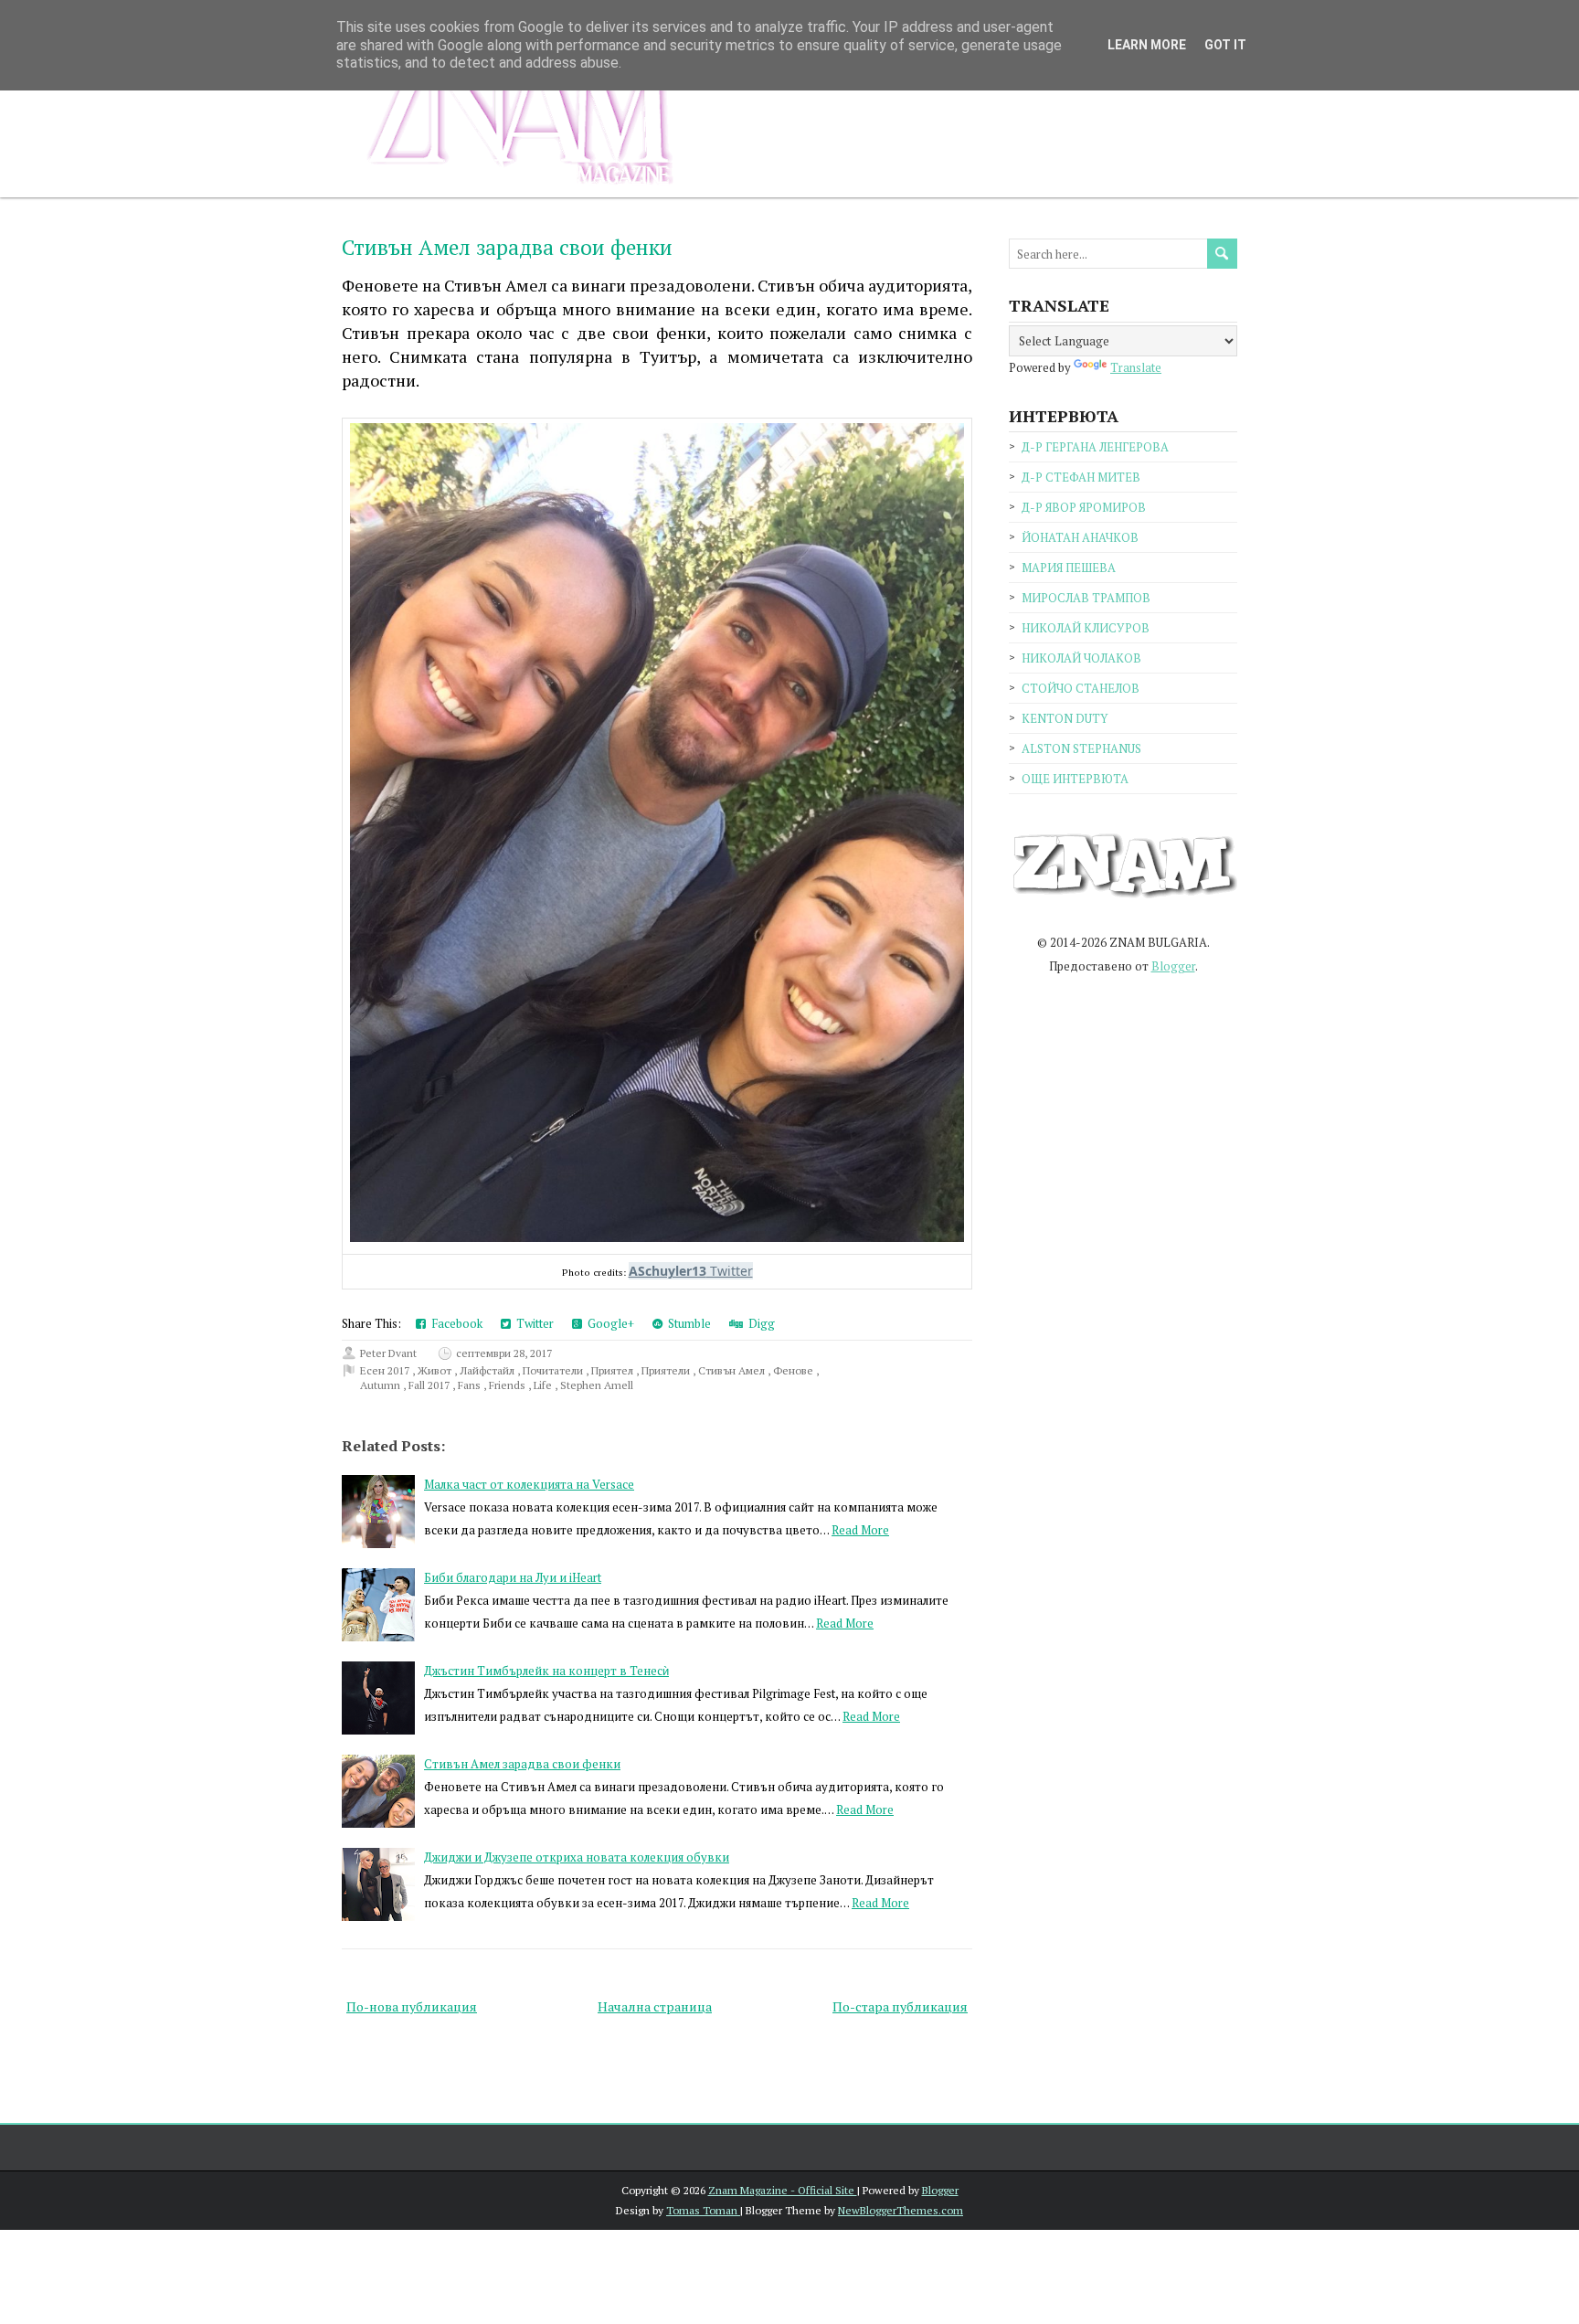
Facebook (454, 1323)
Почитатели (554, 1370)
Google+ (608, 1323)
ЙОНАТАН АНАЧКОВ (1080, 537)
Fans (471, 1385)
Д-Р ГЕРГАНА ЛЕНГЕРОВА (1095, 447)
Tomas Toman (703, 2210)
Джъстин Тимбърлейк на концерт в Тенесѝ (546, 1671)
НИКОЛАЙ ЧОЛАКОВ (1081, 658)
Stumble (687, 1323)
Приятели (667, 1370)
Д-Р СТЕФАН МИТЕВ (1081, 477)
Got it (1225, 45)
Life (544, 1385)
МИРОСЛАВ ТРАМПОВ (1086, 598)
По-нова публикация (412, 2006)
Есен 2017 (386, 1370)
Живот (436, 1370)
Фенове (795, 1370)
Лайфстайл (488, 1370)
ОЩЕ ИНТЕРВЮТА (1075, 779)
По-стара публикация (900, 2006)
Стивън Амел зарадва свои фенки (507, 247)
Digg (759, 1323)
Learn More (1147, 45)
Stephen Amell (597, 1385)
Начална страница (655, 2006)
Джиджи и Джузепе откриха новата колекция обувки (577, 1857)
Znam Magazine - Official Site (783, 2190)
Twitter (532, 1323)
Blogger (1173, 966)
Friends (509, 1385)
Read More (860, 1530)
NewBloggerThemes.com (901, 2210)
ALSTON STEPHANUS (1081, 748)
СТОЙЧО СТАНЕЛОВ (1081, 688)
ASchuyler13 (668, 1271)
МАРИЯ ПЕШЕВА (1069, 568)
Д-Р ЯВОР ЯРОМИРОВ (1084, 507)
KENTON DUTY (1065, 718)
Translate (1136, 367)
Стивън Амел (733, 1370)
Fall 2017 (430, 1385)
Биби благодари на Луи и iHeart (513, 1577)
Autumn (382, 1385)
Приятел (614, 1370)
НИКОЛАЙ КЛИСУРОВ (1086, 628)
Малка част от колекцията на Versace (529, 1484)
